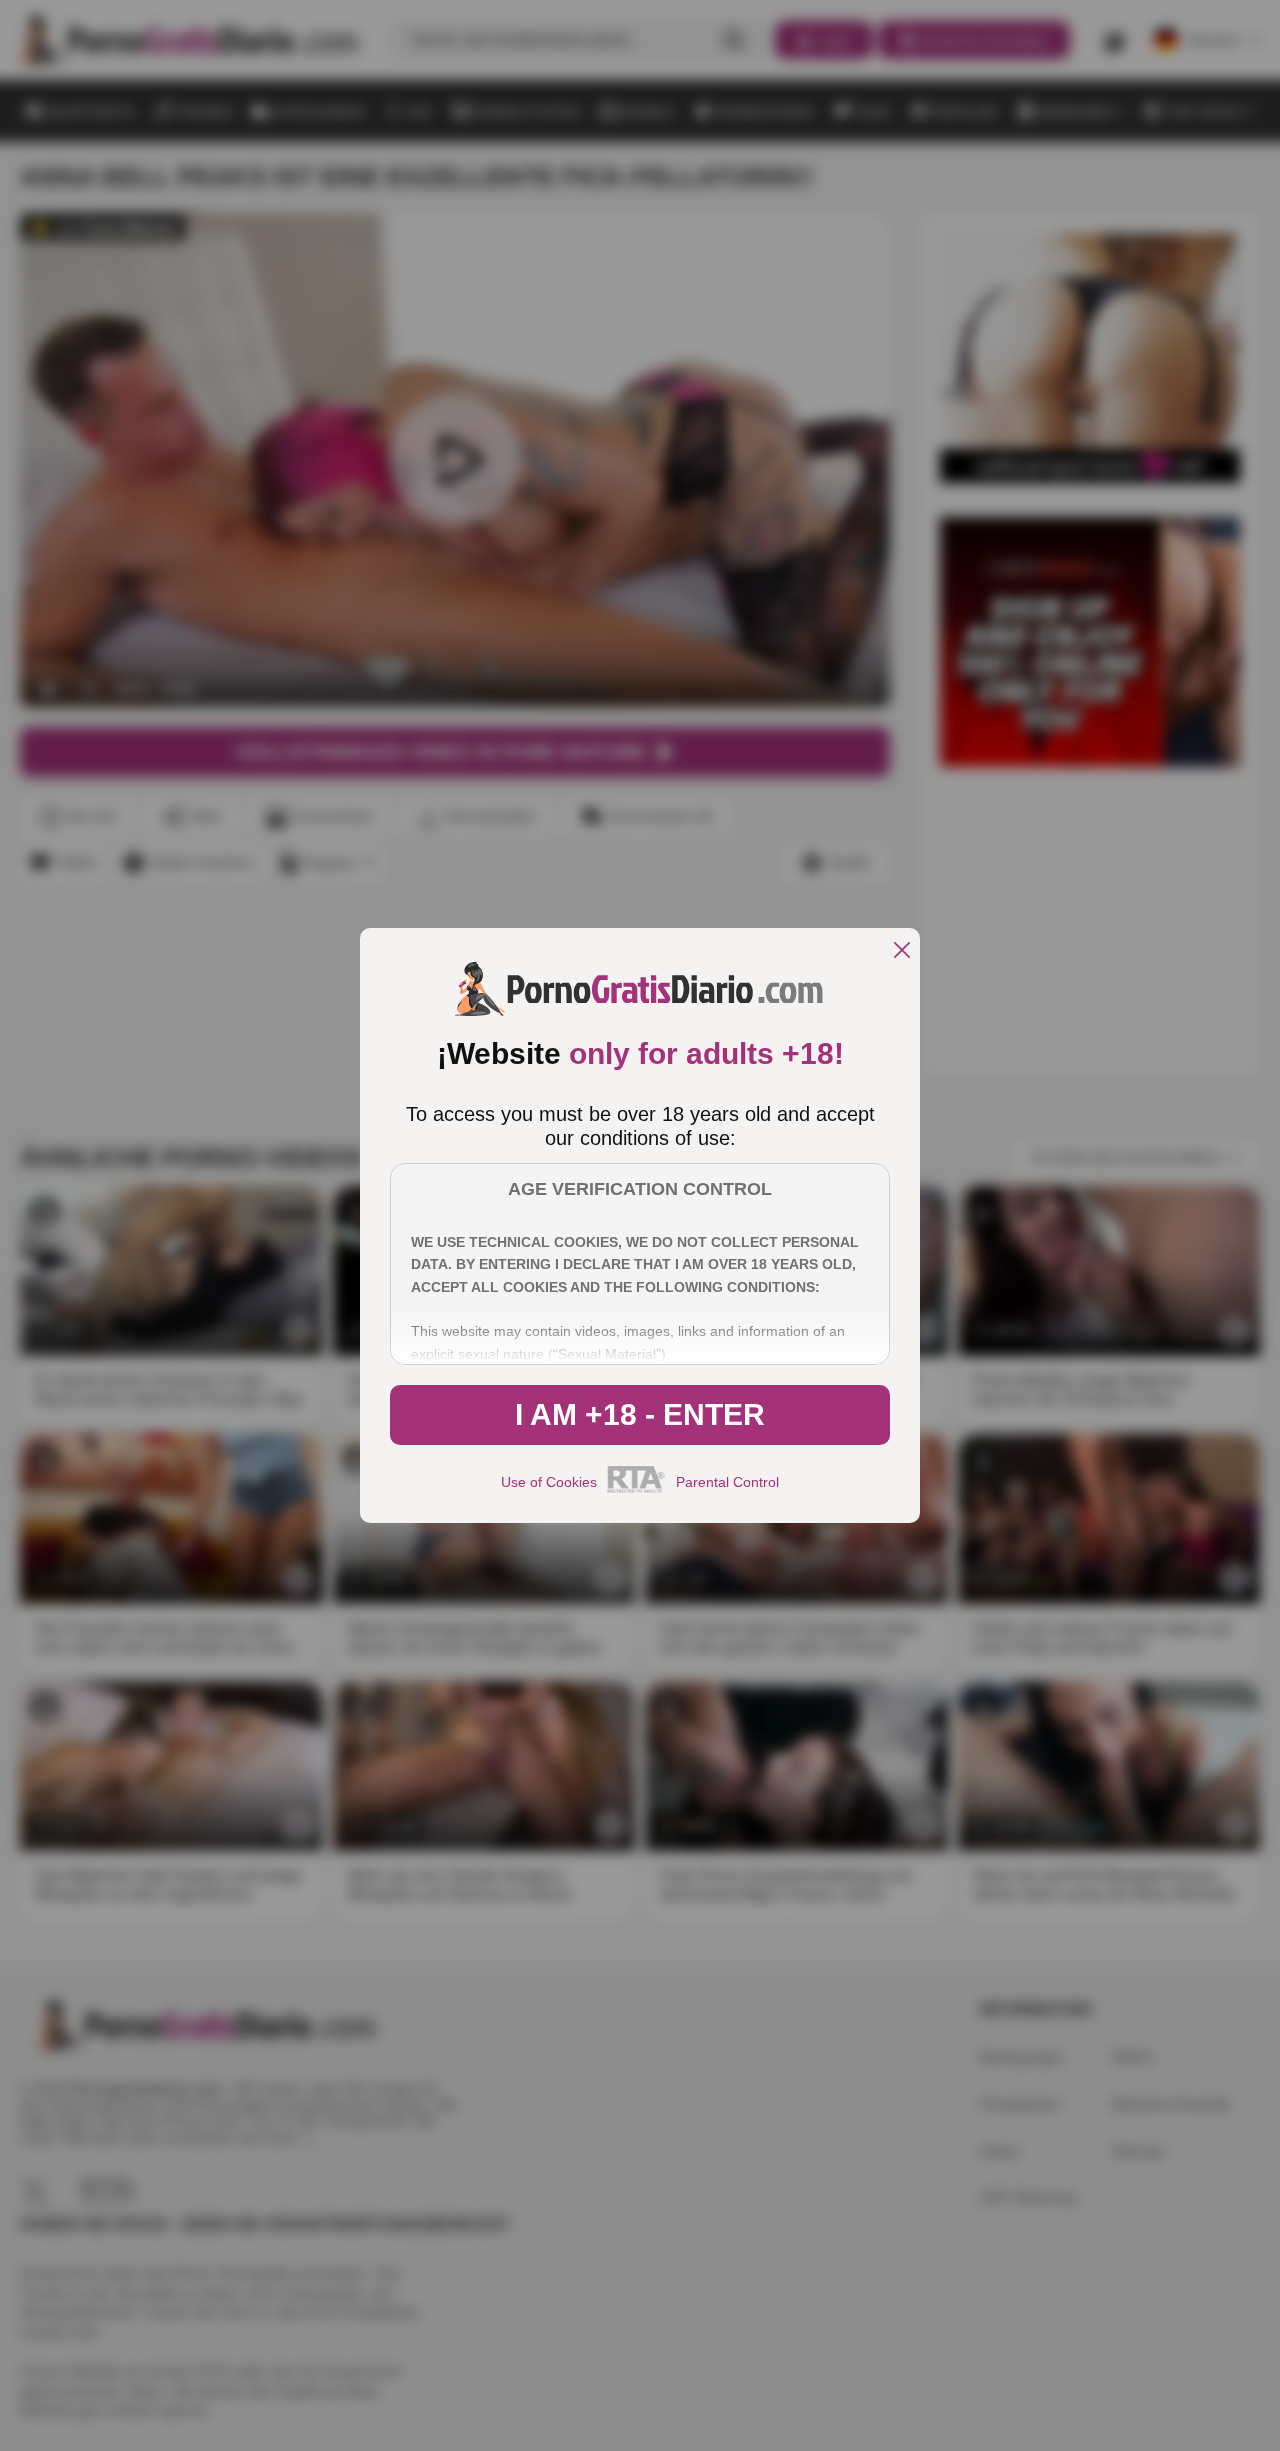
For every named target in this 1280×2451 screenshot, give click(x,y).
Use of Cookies (549, 1482)
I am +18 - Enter (640, 1414)
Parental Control (727, 1482)
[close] (902, 951)
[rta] (636, 1490)
